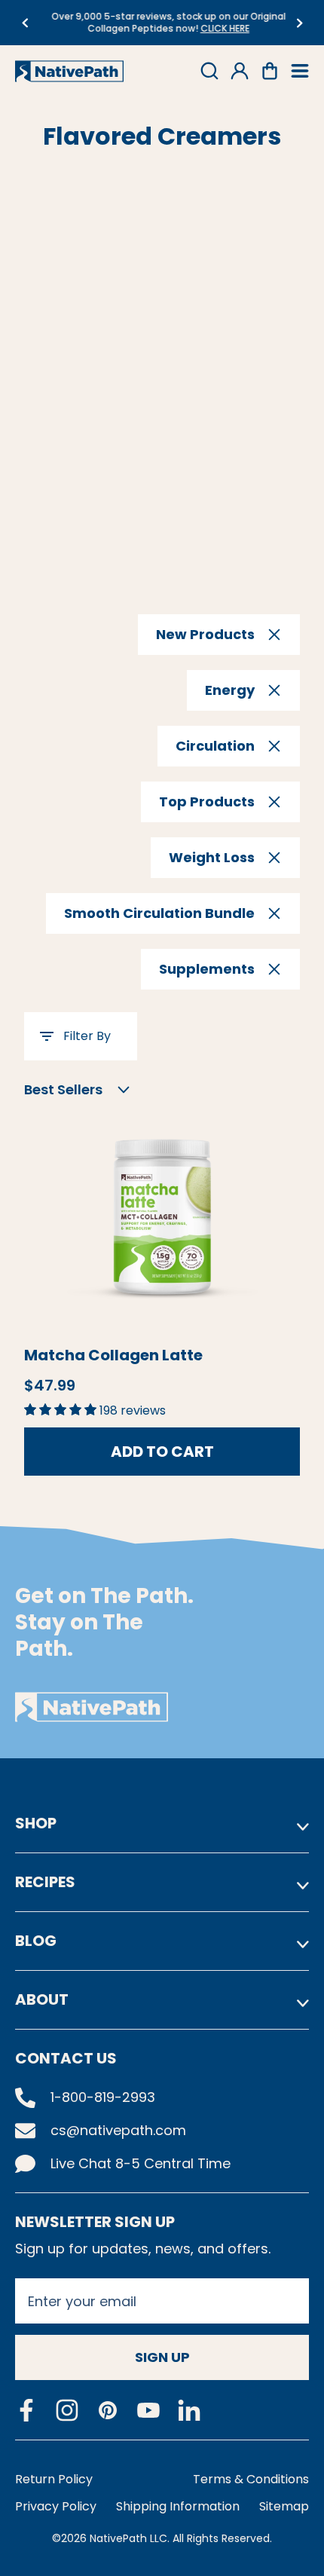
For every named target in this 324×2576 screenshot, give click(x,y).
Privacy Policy (56, 2506)
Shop (36, 1823)
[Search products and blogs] (209, 71)
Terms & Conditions (251, 2479)
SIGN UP (162, 2357)
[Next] (300, 23)
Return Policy (54, 2479)
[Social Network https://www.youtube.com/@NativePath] (148, 2411)
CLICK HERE (219, 28)
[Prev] (24, 23)
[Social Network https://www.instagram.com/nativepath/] (67, 2410)
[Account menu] (240, 71)
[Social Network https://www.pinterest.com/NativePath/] (108, 2410)
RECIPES (45, 1882)
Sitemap (284, 2506)
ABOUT (42, 1999)
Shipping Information (178, 2506)
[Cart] (270, 71)
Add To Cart (162, 1452)
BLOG (36, 1941)
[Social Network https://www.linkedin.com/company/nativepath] (189, 2411)
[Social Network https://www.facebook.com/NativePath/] (26, 2410)
